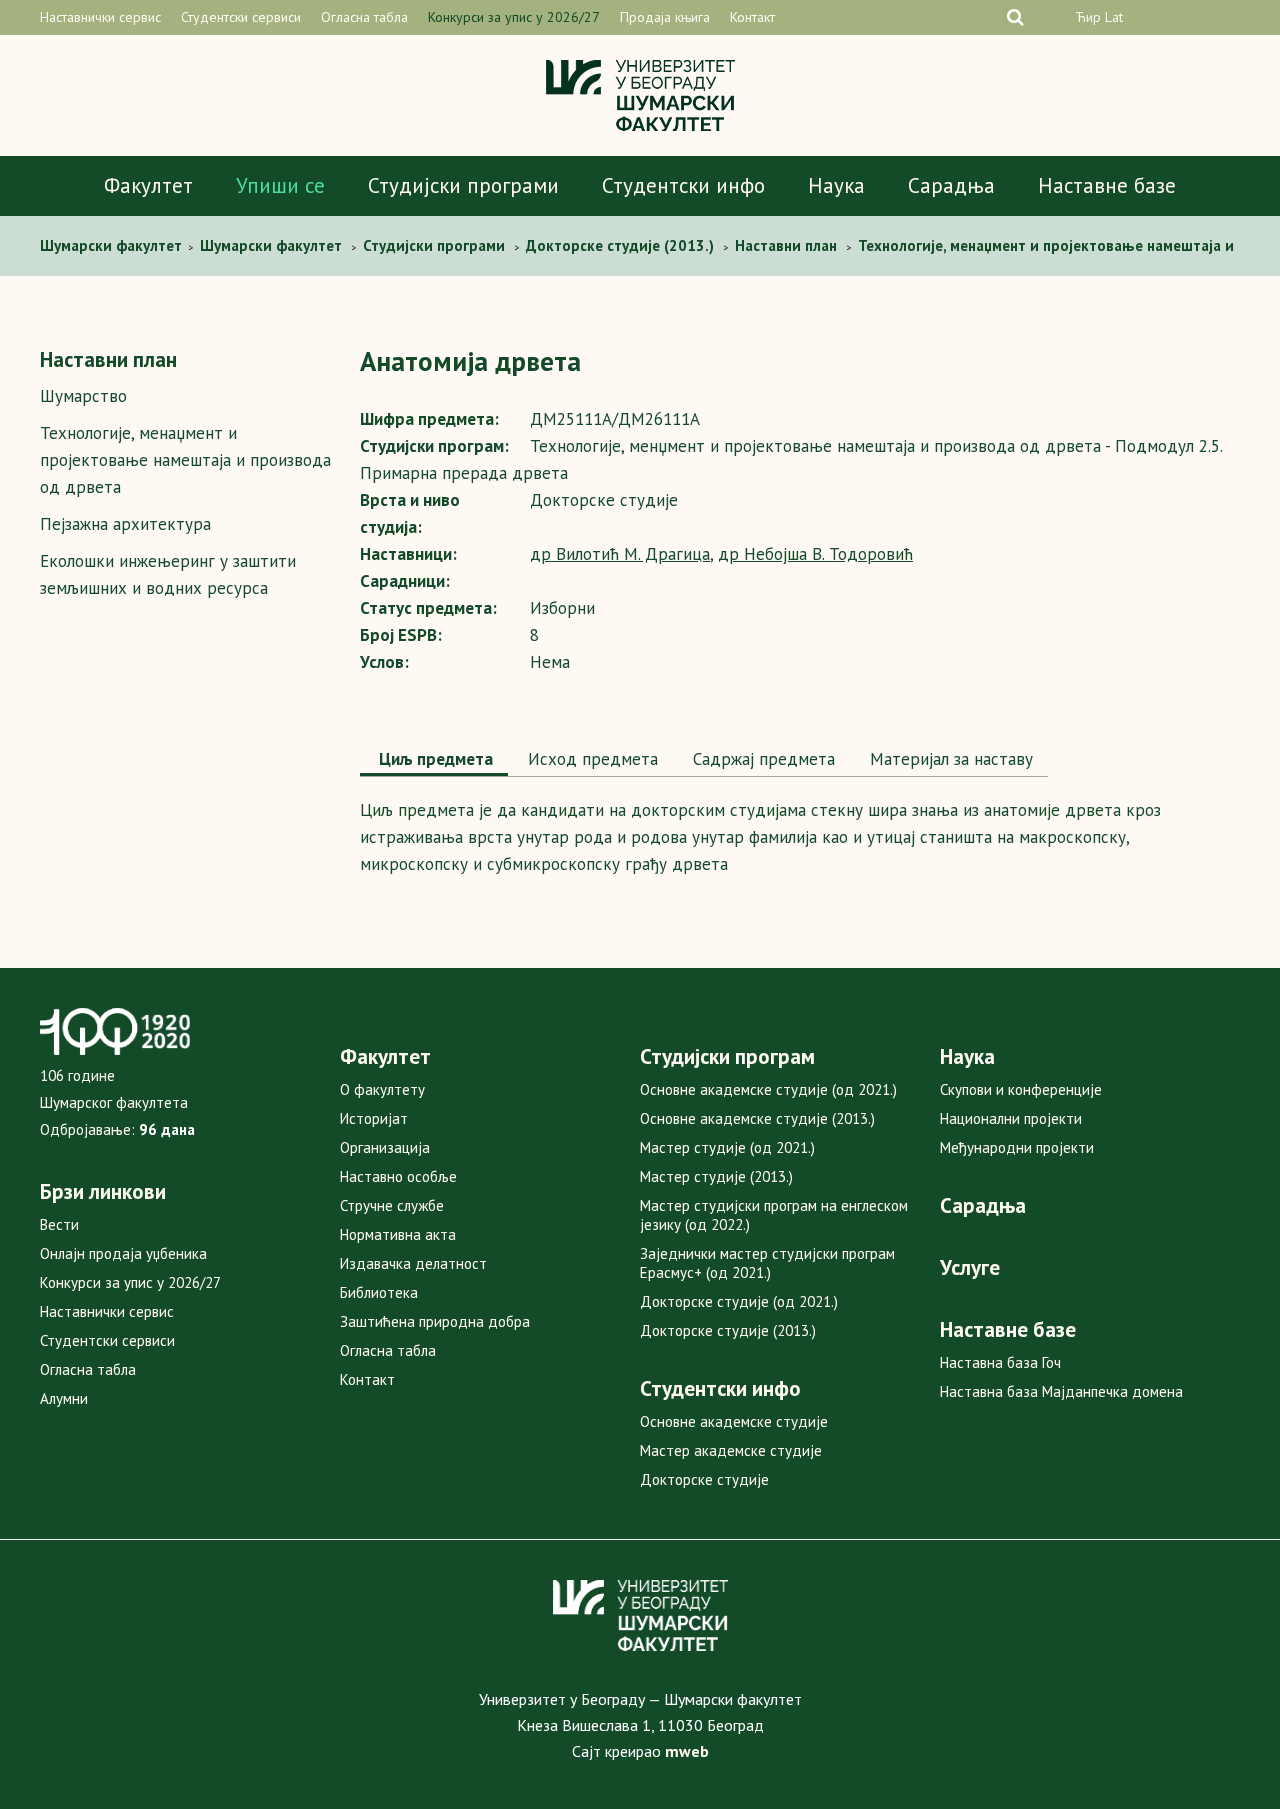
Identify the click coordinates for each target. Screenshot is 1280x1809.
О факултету (382, 1089)
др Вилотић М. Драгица (620, 554)
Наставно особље (398, 1176)
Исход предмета (590, 759)
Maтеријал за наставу (949, 759)
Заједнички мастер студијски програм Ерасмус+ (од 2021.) (767, 1263)
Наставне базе (1107, 185)
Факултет (148, 185)
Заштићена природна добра (435, 1321)
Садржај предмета (761, 759)
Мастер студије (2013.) (716, 1176)
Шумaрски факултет (113, 245)
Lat (1114, 17)
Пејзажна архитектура (125, 524)
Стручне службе (392, 1205)
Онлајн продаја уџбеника (123, 1253)
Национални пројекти (1011, 1118)
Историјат (374, 1118)
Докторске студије (704, 1479)
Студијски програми (463, 185)
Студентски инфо (683, 185)
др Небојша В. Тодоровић (815, 554)
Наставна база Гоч (1000, 1362)
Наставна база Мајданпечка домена (1061, 1391)
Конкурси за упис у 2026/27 (514, 17)
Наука (836, 185)
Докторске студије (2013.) (728, 1330)
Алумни (64, 1398)
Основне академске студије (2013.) (757, 1118)
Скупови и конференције (1021, 1089)
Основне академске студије (734, 1421)
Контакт (752, 17)
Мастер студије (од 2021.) (727, 1147)
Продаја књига (665, 17)
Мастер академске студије (731, 1450)
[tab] (434, 761)
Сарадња (951, 185)
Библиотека (379, 1292)
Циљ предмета (434, 759)
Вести (59, 1224)
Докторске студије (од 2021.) (739, 1301)
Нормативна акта (398, 1234)
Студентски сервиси (241, 17)
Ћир (1088, 17)
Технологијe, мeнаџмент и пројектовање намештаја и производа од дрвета (185, 460)
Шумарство (83, 396)
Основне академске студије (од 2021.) (768, 1089)
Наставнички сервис (100, 17)
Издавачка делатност (413, 1263)
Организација (385, 1147)
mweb (687, 1751)
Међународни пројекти (1017, 1147)
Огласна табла (364, 17)
